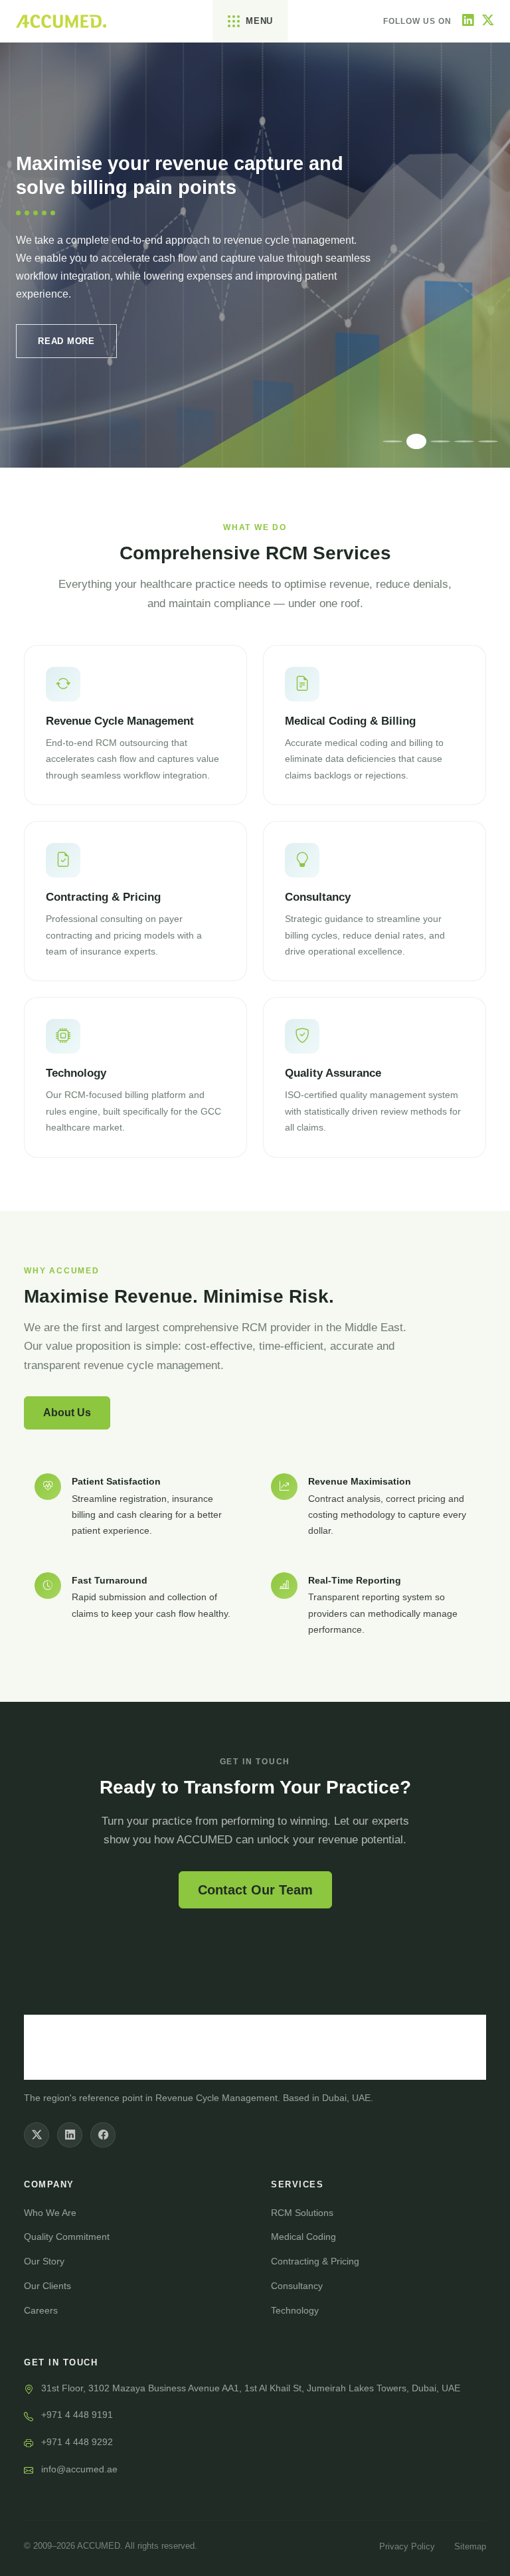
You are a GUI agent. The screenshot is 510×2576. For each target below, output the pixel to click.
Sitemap (470, 2546)
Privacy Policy (407, 2546)
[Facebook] (103, 2135)
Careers (41, 2310)
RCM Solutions (302, 2213)
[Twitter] (488, 21)
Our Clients (47, 2286)
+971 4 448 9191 (77, 2415)
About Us (67, 1413)
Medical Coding (303, 2237)
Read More (66, 341)
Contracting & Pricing (315, 2261)
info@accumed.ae (79, 2469)
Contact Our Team (255, 1890)
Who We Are (50, 2213)
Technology (295, 2310)
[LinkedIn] (468, 21)
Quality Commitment (67, 2237)
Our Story (44, 2261)
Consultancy (297, 2286)
